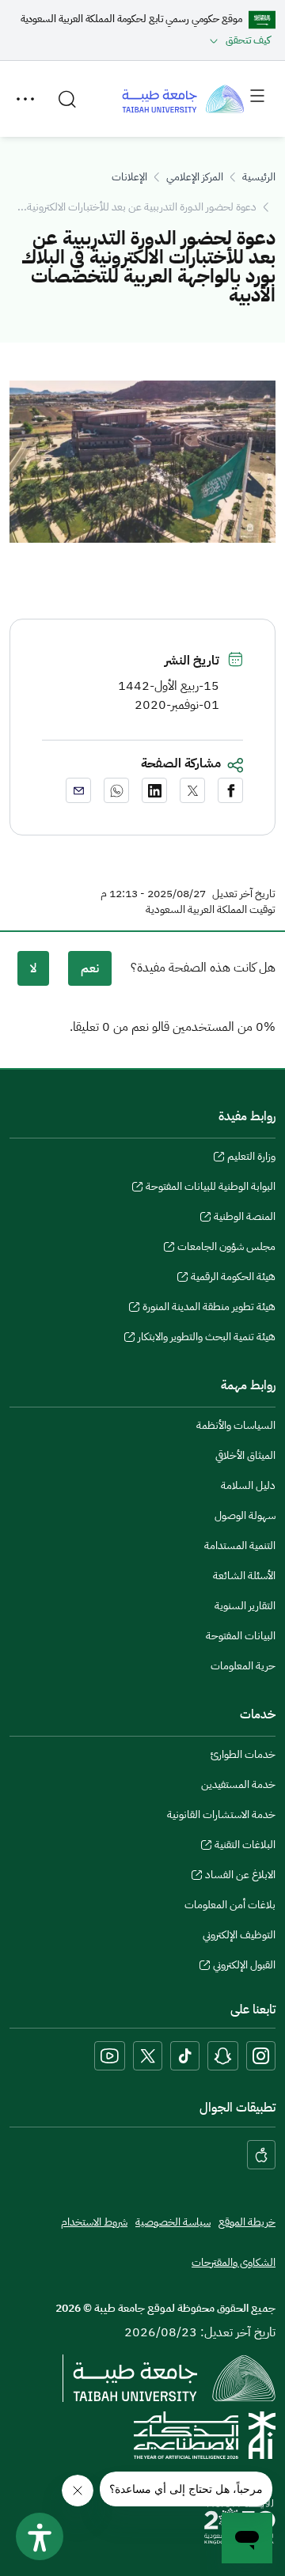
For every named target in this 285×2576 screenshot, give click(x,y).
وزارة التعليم (251, 1158)
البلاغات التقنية (245, 1847)
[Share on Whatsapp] (116, 790)
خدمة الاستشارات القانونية (221, 1815)
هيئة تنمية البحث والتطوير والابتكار (207, 1339)
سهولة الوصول (245, 1515)
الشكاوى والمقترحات (234, 2262)
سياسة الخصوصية (173, 2222)
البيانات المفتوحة (241, 1636)
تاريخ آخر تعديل (244, 894)
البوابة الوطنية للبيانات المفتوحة (211, 1188)
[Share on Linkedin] (154, 790)
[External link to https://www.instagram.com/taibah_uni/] (261, 2056)
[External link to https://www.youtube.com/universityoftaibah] (110, 2056)
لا (33, 968)
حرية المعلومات (243, 1666)
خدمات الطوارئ (243, 1754)
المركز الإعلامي (195, 177)
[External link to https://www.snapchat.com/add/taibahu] (223, 2056)
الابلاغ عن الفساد (240, 1877)
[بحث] (67, 99)
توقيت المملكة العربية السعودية (211, 910)
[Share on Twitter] (192, 790)
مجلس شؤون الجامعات (226, 1248)
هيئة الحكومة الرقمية (233, 1279)
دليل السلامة (248, 1485)
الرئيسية (259, 177)
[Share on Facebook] (230, 790)
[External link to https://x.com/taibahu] (148, 2056)
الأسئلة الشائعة (244, 1576)
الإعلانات (129, 177)
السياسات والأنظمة (236, 1425)
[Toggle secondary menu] (25, 99)
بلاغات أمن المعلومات (230, 1905)
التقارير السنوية (245, 1606)
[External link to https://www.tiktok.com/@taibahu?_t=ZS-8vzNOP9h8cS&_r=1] (185, 2056)
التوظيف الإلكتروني (239, 1935)
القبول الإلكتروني (244, 1967)
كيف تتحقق (248, 40)
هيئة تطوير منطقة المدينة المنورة (209, 1309)
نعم (90, 968)
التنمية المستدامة (240, 1546)
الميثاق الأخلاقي (245, 1455)
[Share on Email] (78, 790)
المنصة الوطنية (245, 1218)
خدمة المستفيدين (238, 1784)
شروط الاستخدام (94, 2222)
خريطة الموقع (247, 2222)
